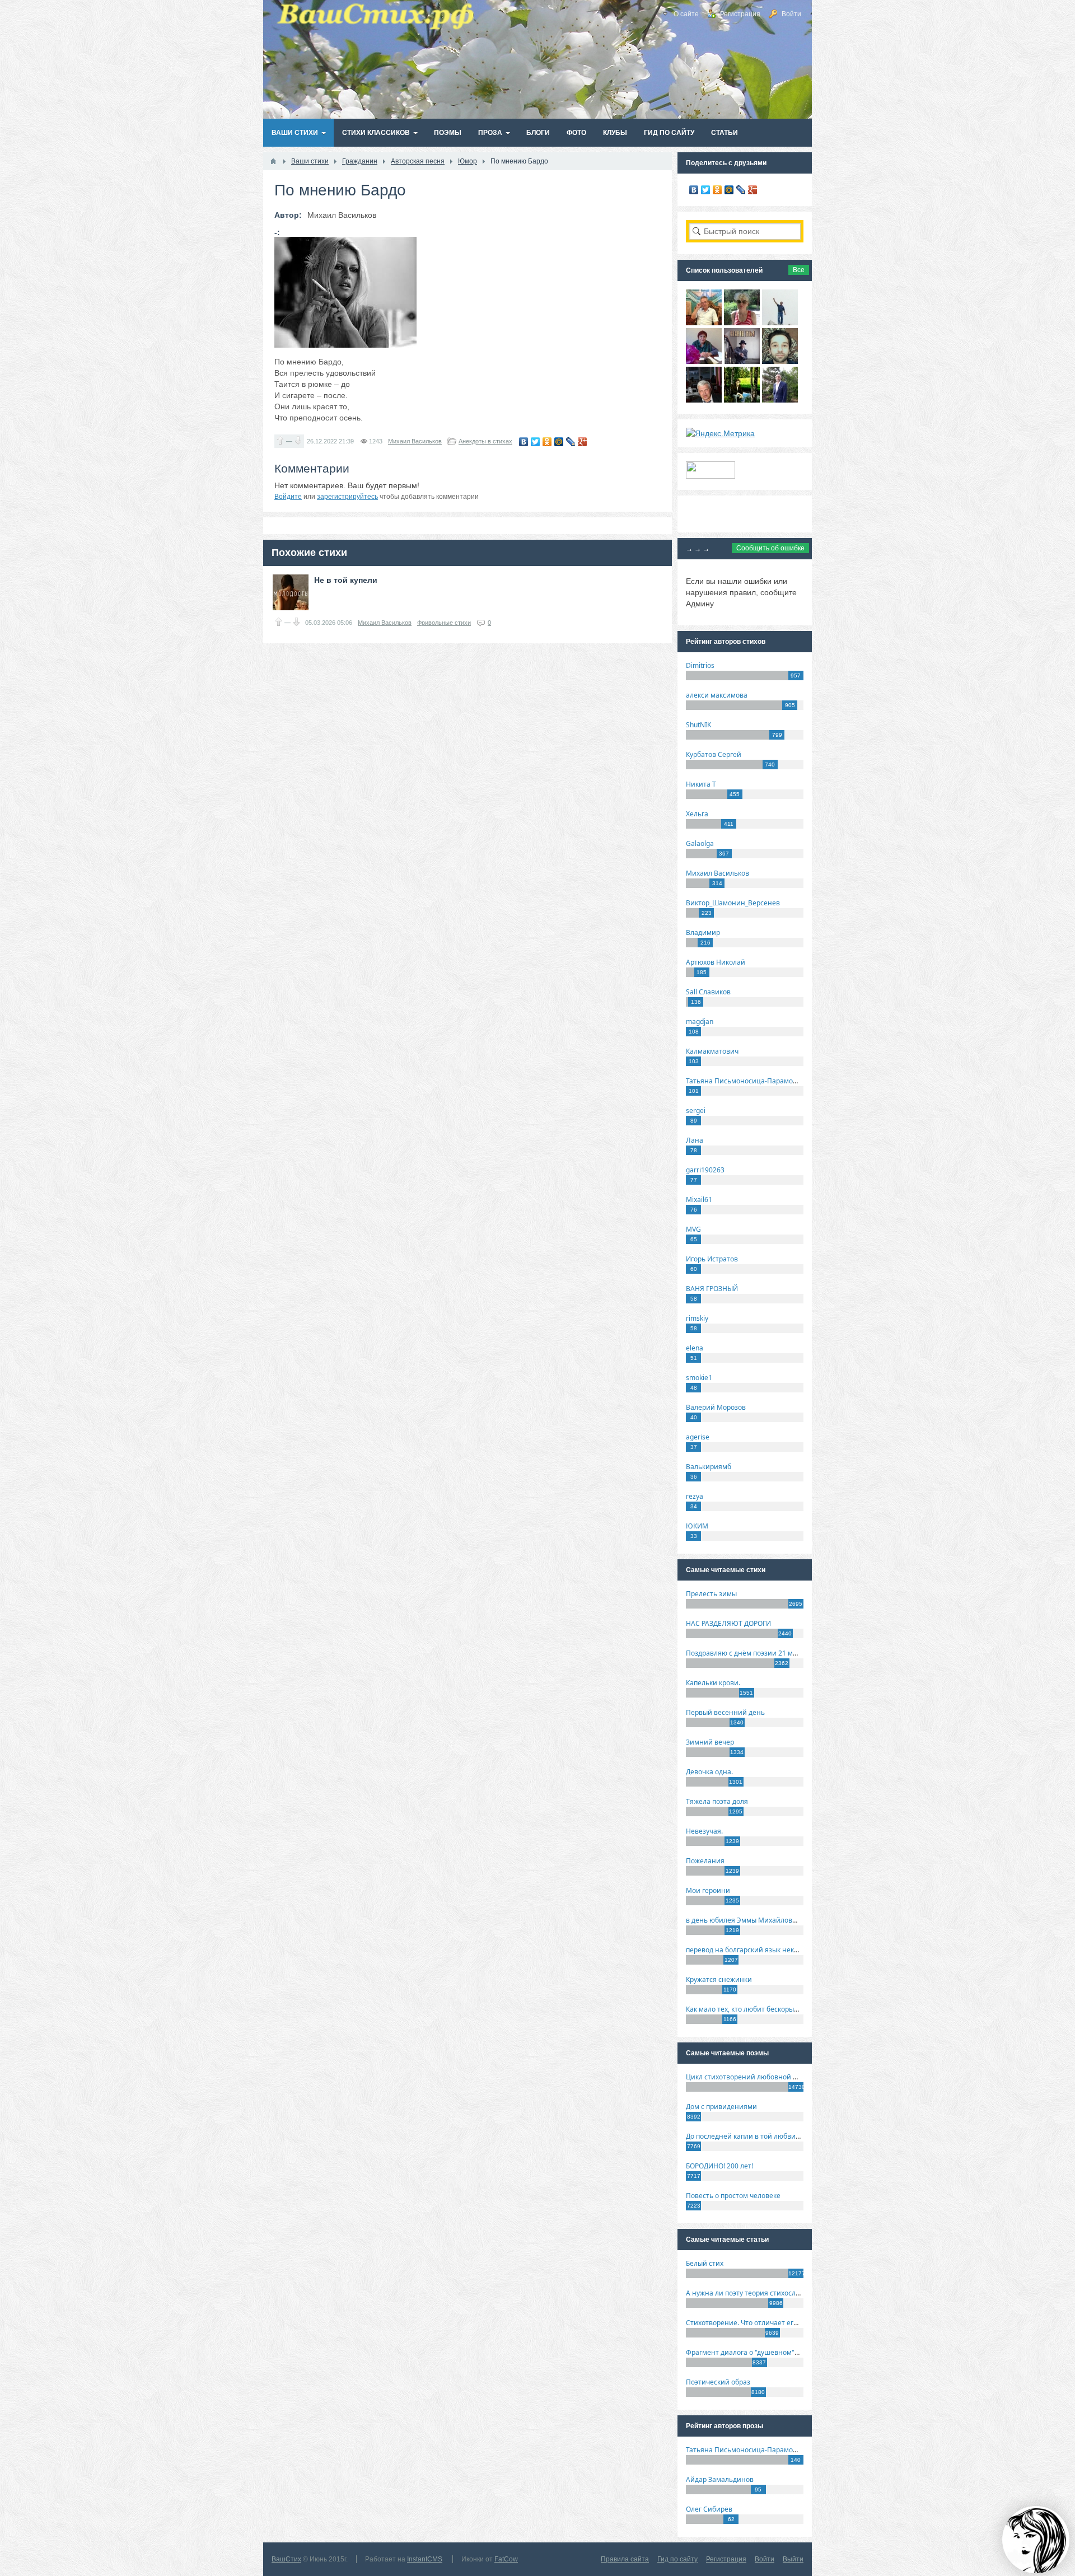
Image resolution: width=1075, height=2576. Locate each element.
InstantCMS (425, 2559)
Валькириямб (709, 1467)
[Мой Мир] (559, 442)
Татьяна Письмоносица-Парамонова (747, 1081)
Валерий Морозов (716, 1407)
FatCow (506, 2559)
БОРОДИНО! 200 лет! (719, 2166)
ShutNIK (698, 725)
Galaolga (700, 843)
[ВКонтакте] (524, 442)
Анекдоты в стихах (485, 441)
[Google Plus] (583, 442)
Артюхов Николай (716, 962)
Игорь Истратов (712, 1259)
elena (695, 1348)
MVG (693, 1229)
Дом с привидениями (721, 2107)
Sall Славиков (708, 992)
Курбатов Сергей (714, 754)
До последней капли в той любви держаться (759, 2136)
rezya (695, 1496)
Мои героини (708, 1890)
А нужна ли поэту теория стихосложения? (755, 2293)
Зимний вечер (710, 1742)
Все (799, 270)
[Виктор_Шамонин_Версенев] (742, 400)
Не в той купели (346, 580)
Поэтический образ (718, 2382)
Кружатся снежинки (719, 1979)
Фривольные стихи (444, 623)
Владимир (703, 932)
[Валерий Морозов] (704, 400)
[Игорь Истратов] (704, 322)
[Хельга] (704, 361)
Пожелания (705, 1861)
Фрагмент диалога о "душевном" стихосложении (767, 2352)
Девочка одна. (709, 1772)
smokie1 (699, 1378)
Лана (695, 1140)
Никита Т (701, 784)
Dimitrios (700, 665)
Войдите (288, 497)
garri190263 (705, 1170)
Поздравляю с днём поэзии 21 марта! (748, 1653)
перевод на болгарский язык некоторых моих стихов (773, 1950)
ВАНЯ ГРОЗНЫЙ (712, 1289)
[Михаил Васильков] (780, 322)
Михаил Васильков (415, 441)
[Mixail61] (742, 361)
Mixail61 (699, 1200)
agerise (698, 1437)
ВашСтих (286, 2559)
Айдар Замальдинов (720, 2479)
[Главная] (273, 161)
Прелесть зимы (711, 1594)
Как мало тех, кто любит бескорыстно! (748, 2009)
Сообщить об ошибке (770, 548)
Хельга (697, 814)
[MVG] (780, 400)
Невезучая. (704, 1831)
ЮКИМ (697, 1526)
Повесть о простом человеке (733, 2196)
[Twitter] (536, 442)
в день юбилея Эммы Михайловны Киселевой (763, 1920)
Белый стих (705, 2263)
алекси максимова (717, 695)
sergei (696, 1111)
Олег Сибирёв (709, 2509)
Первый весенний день (725, 1712)
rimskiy (697, 1318)
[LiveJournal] (571, 442)
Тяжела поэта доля (717, 1801)
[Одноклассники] (547, 442)
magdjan (700, 1021)
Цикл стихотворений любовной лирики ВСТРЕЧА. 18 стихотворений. (800, 2077)
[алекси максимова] (742, 322)
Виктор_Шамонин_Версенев (733, 903)
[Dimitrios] (780, 361)
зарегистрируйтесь (347, 497)
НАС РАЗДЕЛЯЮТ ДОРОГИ (728, 1623)
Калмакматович (712, 1051)
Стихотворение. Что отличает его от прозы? (758, 2323)
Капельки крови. (713, 1683)
